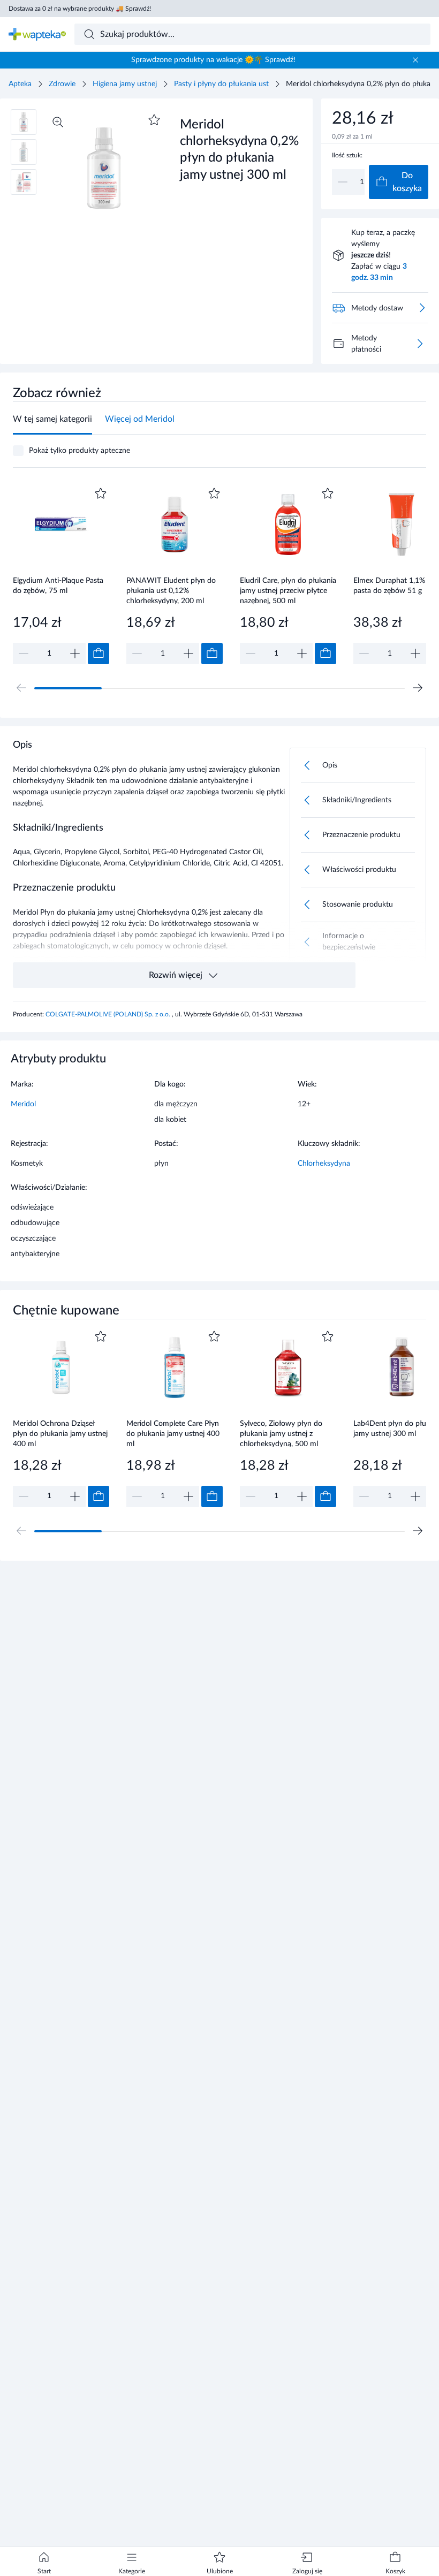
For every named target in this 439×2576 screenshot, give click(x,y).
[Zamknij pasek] (415, 60)
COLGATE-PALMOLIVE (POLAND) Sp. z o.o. (109, 1014)
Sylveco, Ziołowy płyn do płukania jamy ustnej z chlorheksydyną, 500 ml (281, 1434)
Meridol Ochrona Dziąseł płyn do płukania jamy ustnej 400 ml (60, 1434)
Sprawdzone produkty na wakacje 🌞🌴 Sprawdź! (213, 60)
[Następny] (418, 688)
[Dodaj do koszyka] (99, 654)
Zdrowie (62, 84)
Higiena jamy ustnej (125, 84)
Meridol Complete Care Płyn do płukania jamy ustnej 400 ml (173, 1434)
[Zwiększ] (75, 654)
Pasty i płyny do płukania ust (221, 84)
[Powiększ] (58, 122)
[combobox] (253, 34)
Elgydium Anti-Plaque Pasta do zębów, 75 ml (58, 586)
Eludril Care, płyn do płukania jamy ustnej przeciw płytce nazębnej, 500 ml (288, 591)
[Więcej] (420, 344)
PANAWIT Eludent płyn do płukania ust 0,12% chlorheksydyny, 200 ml (171, 591)
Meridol (23, 1104)
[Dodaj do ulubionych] (154, 120)
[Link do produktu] (61, 575)
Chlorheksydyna (324, 1164)
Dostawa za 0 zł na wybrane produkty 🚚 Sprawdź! (80, 9)
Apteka (20, 84)
